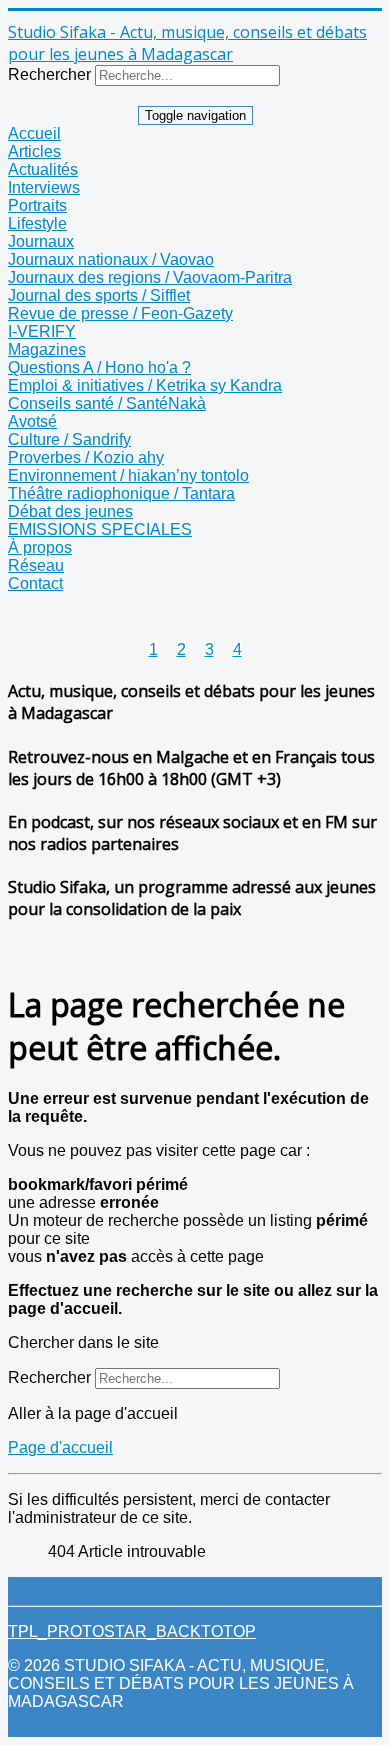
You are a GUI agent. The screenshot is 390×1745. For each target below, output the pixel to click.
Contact (35, 583)
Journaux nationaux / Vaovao (111, 259)
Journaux (41, 241)
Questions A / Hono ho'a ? (99, 367)
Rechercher (49, 74)
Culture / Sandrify (69, 439)
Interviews (44, 187)
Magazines (47, 349)
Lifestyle (37, 223)
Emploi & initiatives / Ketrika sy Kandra (145, 385)
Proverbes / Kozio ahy (86, 457)
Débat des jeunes (70, 511)
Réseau (36, 565)
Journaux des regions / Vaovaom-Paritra (150, 277)
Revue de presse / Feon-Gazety (120, 313)
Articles (34, 151)
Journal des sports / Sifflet (99, 295)
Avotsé (32, 421)
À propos (40, 547)
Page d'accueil (60, 1447)
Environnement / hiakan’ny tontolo (128, 475)
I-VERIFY (42, 331)
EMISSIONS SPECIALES (100, 529)
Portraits (37, 205)
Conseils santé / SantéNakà (107, 403)
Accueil (34, 133)
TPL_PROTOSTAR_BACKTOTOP (132, 1631)
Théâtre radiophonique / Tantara (121, 493)
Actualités (43, 169)
